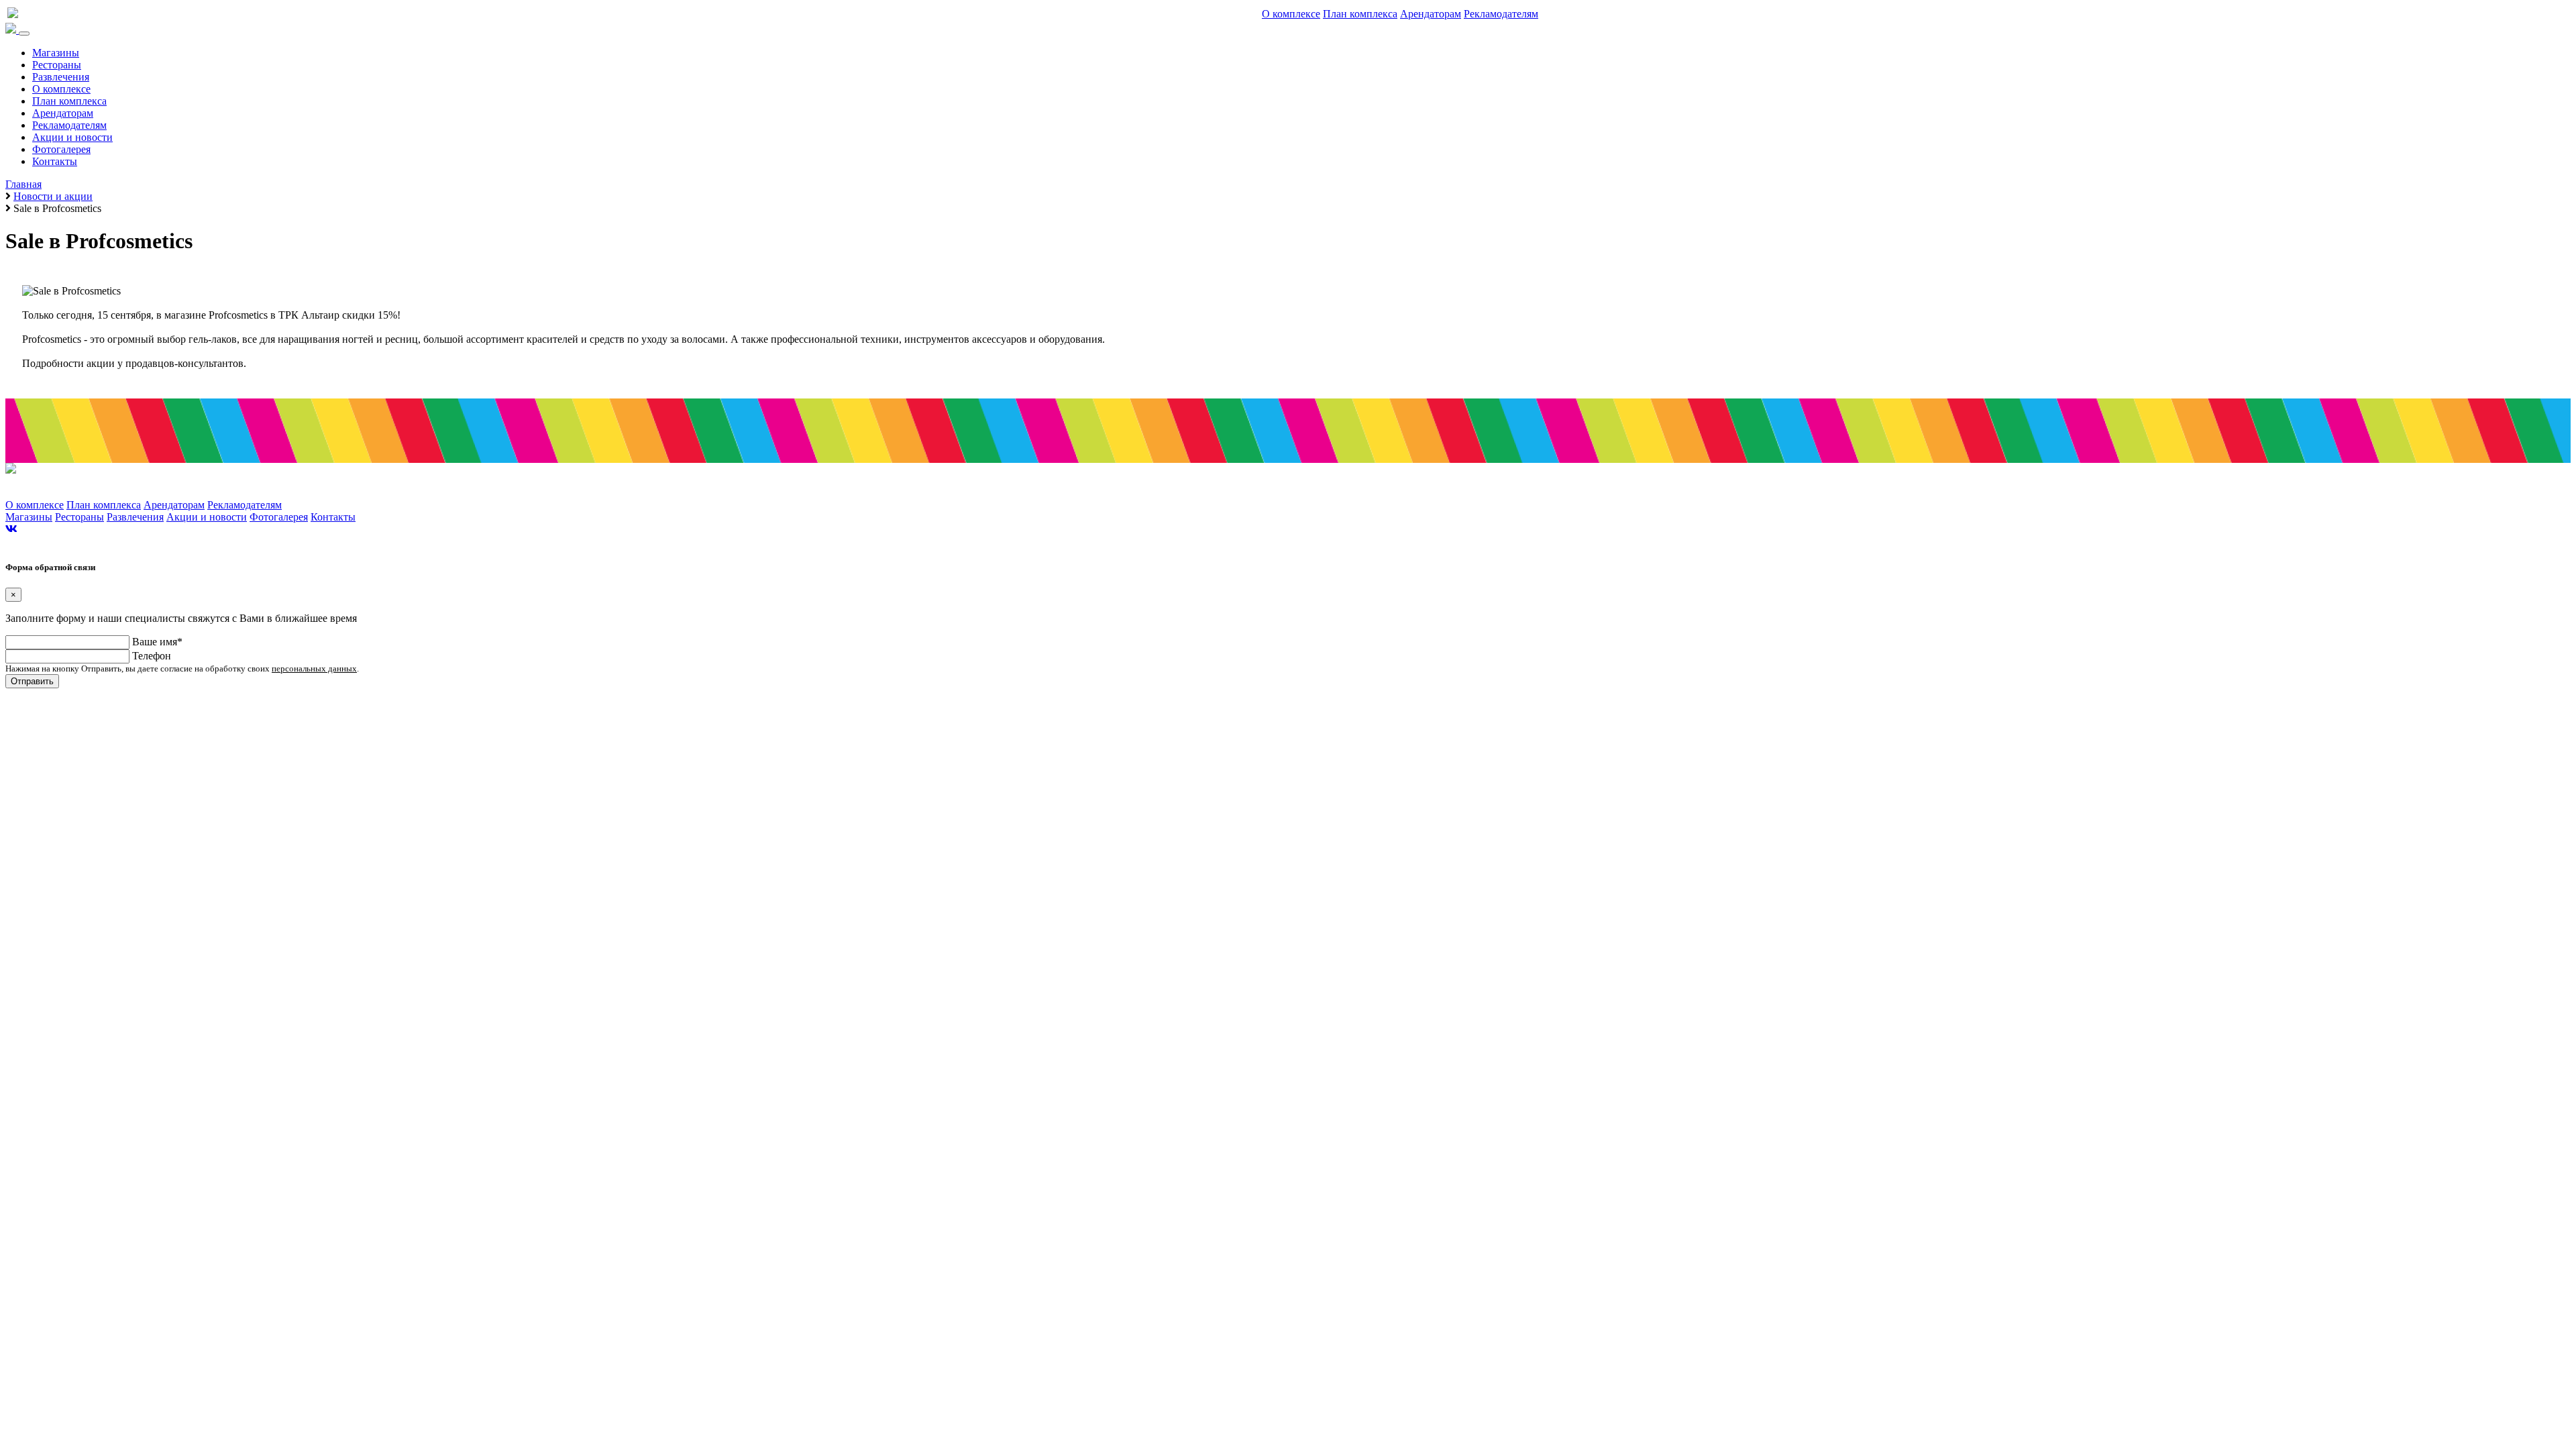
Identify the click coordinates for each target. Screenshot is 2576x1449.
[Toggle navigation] (24, 34)
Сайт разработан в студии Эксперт (63, 542)
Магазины (56, 53)
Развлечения (61, 77)
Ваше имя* (157, 642)
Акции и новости (72, 137)
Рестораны (57, 65)
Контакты (55, 161)
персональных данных (314, 668)
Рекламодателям (1501, 14)
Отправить (32, 681)
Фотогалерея (61, 149)
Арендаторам (1431, 14)
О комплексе (1291, 14)
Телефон (152, 656)
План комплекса (1360, 14)
